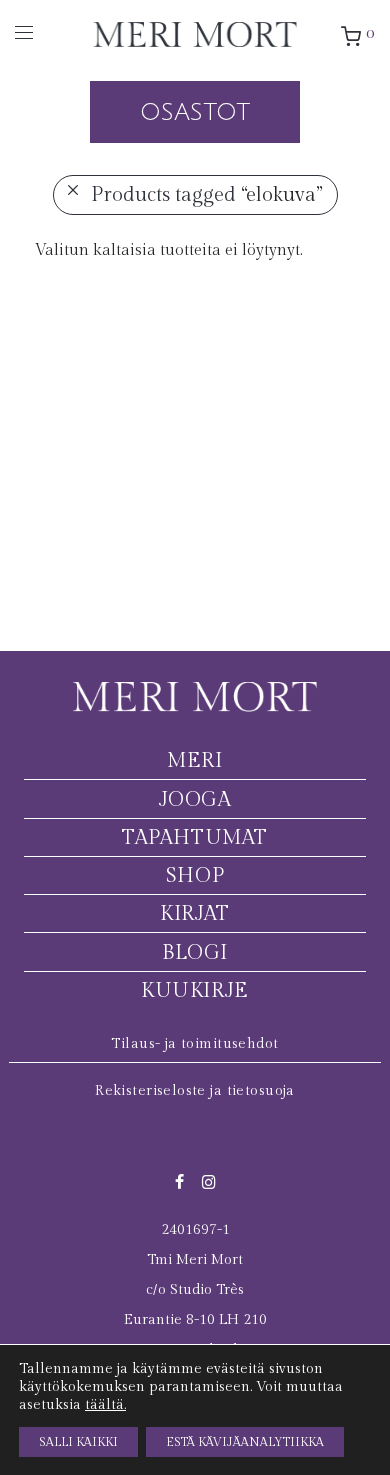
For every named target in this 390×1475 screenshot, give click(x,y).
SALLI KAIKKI (78, 1442)
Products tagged (207, 195)
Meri (194, 761)
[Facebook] (179, 1181)
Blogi (195, 953)
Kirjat (195, 914)
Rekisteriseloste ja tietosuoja (195, 1091)
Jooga (195, 800)
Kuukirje (195, 991)
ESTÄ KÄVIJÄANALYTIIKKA (245, 1442)
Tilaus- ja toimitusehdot (194, 1044)
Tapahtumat (195, 838)
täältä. (105, 1405)
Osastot (195, 112)
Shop (195, 876)
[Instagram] (209, 1181)
